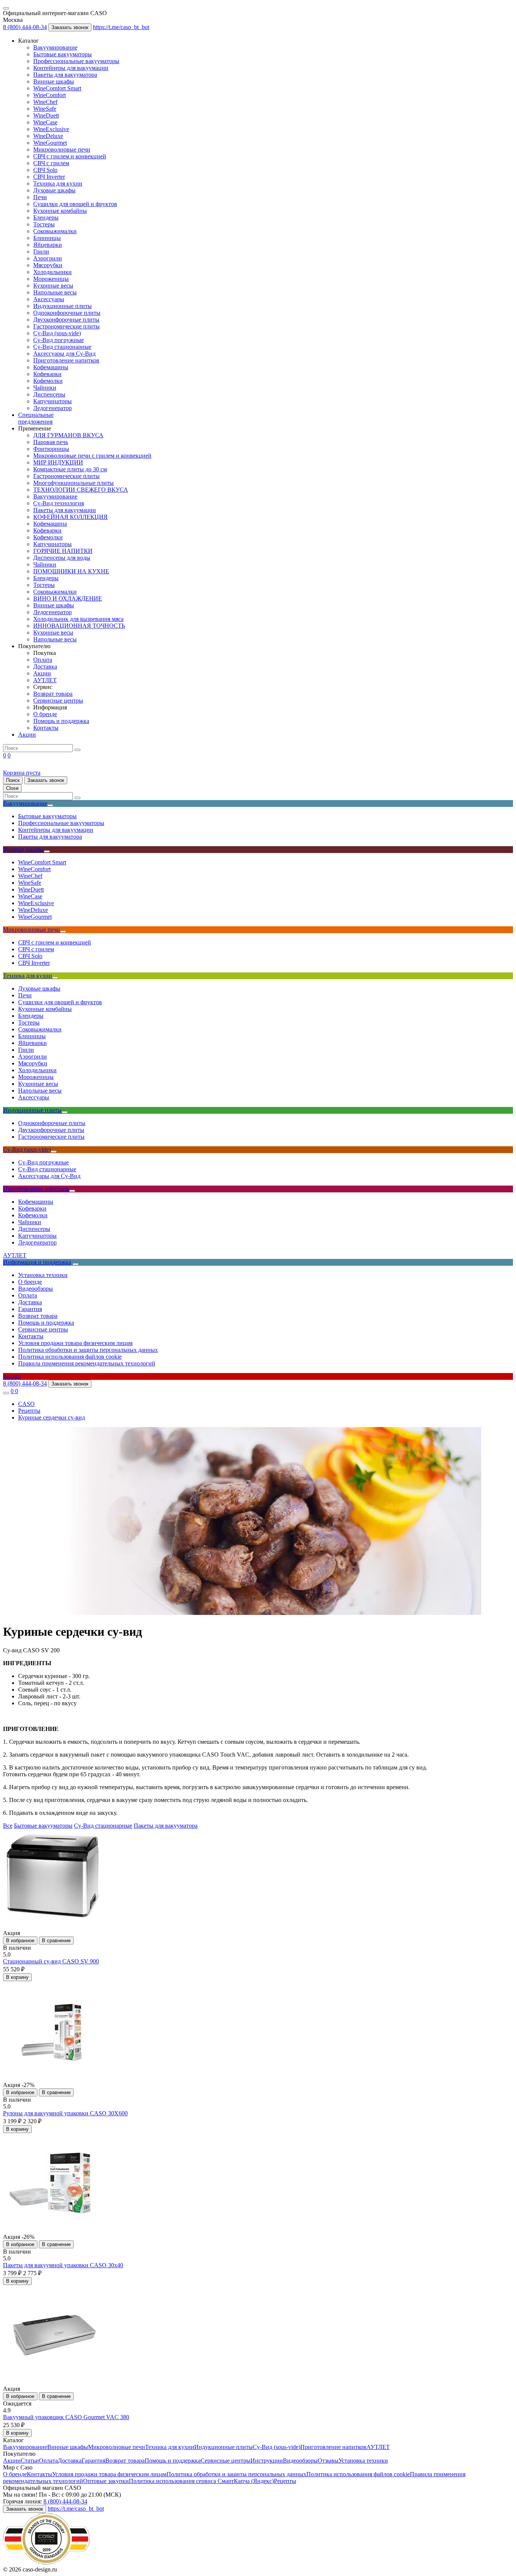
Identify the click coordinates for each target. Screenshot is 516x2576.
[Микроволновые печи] (63, 932)
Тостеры (44, 224)
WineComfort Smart (57, 88)
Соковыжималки (55, 231)
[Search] (77, 750)
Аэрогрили (48, 258)
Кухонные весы (53, 286)
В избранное (20, 1941)
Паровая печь (51, 442)
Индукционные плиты (63, 306)
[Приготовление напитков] (72, 1191)
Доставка (45, 666)
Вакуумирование (55, 47)
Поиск (13, 780)
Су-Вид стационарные (62, 347)
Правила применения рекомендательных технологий (87, 1363)
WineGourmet (50, 143)
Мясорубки (48, 265)
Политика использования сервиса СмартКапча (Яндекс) (201, 2481)
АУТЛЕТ (45, 680)
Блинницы (47, 238)
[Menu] (6, 8)
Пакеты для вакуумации (65, 510)
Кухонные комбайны (60, 211)
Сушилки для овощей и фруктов (75, 204)
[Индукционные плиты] (65, 1112)
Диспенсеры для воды (62, 558)
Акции (42, 673)
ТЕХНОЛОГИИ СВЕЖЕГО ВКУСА (81, 490)
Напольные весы (55, 292)
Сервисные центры (58, 701)
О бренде (45, 714)
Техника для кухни (58, 183)
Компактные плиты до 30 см (70, 469)
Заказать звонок (70, 27)
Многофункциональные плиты (73, 483)
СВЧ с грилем (51, 163)
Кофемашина (50, 524)
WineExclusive (51, 129)
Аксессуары (49, 299)
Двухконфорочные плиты (66, 320)
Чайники (45, 388)
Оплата (43, 660)
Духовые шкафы (54, 190)
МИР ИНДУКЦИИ (58, 462)
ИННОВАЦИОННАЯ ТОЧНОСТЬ (79, 626)
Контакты (46, 728)
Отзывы (328, 2461)
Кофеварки (47, 374)
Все (8, 1826)
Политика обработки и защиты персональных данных (88, 1350)
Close (12, 788)
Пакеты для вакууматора (65, 75)
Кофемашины (51, 367)
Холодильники (53, 272)
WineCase (45, 122)
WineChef (45, 102)
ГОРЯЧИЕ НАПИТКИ (63, 551)
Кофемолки (48, 381)
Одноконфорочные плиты (67, 313)
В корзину (17, 1977)
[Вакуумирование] (50, 805)
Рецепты (285, 2481)
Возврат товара (53, 694)
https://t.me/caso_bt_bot (121, 27)
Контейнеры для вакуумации (71, 68)
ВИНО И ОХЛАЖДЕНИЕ (68, 598)
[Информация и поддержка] (76, 1264)
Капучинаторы (53, 401)
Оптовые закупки (106, 2481)
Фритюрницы (51, 449)
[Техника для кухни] (55, 978)
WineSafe (45, 109)
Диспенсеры (49, 394)
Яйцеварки (48, 245)
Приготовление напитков (66, 360)
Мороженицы (51, 279)
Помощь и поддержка (61, 721)
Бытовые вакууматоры (63, 54)
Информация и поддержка (37, 1262)
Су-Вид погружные (59, 340)
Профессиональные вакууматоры (76, 61)
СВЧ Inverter (49, 177)
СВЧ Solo (45, 170)
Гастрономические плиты (66, 326)
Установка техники (43, 1275)
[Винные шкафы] (47, 851)
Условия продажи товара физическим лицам (75, 1343)
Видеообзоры (36, 1289)
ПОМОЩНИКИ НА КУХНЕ (71, 571)
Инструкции (267, 2461)
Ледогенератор (53, 408)
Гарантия (30, 1309)
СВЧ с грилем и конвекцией (70, 156)
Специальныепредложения (36, 418)
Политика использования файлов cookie (70, 1357)
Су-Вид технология (59, 503)
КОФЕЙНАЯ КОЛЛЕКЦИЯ (70, 517)
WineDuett (46, 115)
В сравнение (56, 1941)
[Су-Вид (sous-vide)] (54, 1152)
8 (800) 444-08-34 (25, 27)
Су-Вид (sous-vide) (57, 333)
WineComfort (49, 95)
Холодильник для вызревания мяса (78, 619)
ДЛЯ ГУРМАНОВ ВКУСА (68, 435)
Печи (40, 197)
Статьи (30, 2461)
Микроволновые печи (62, 149)
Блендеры (46, 218)
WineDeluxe (48, 136)
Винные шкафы (54, 81)
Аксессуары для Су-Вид (64, 354)
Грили (41, 252)
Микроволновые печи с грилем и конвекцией (92, 456)
